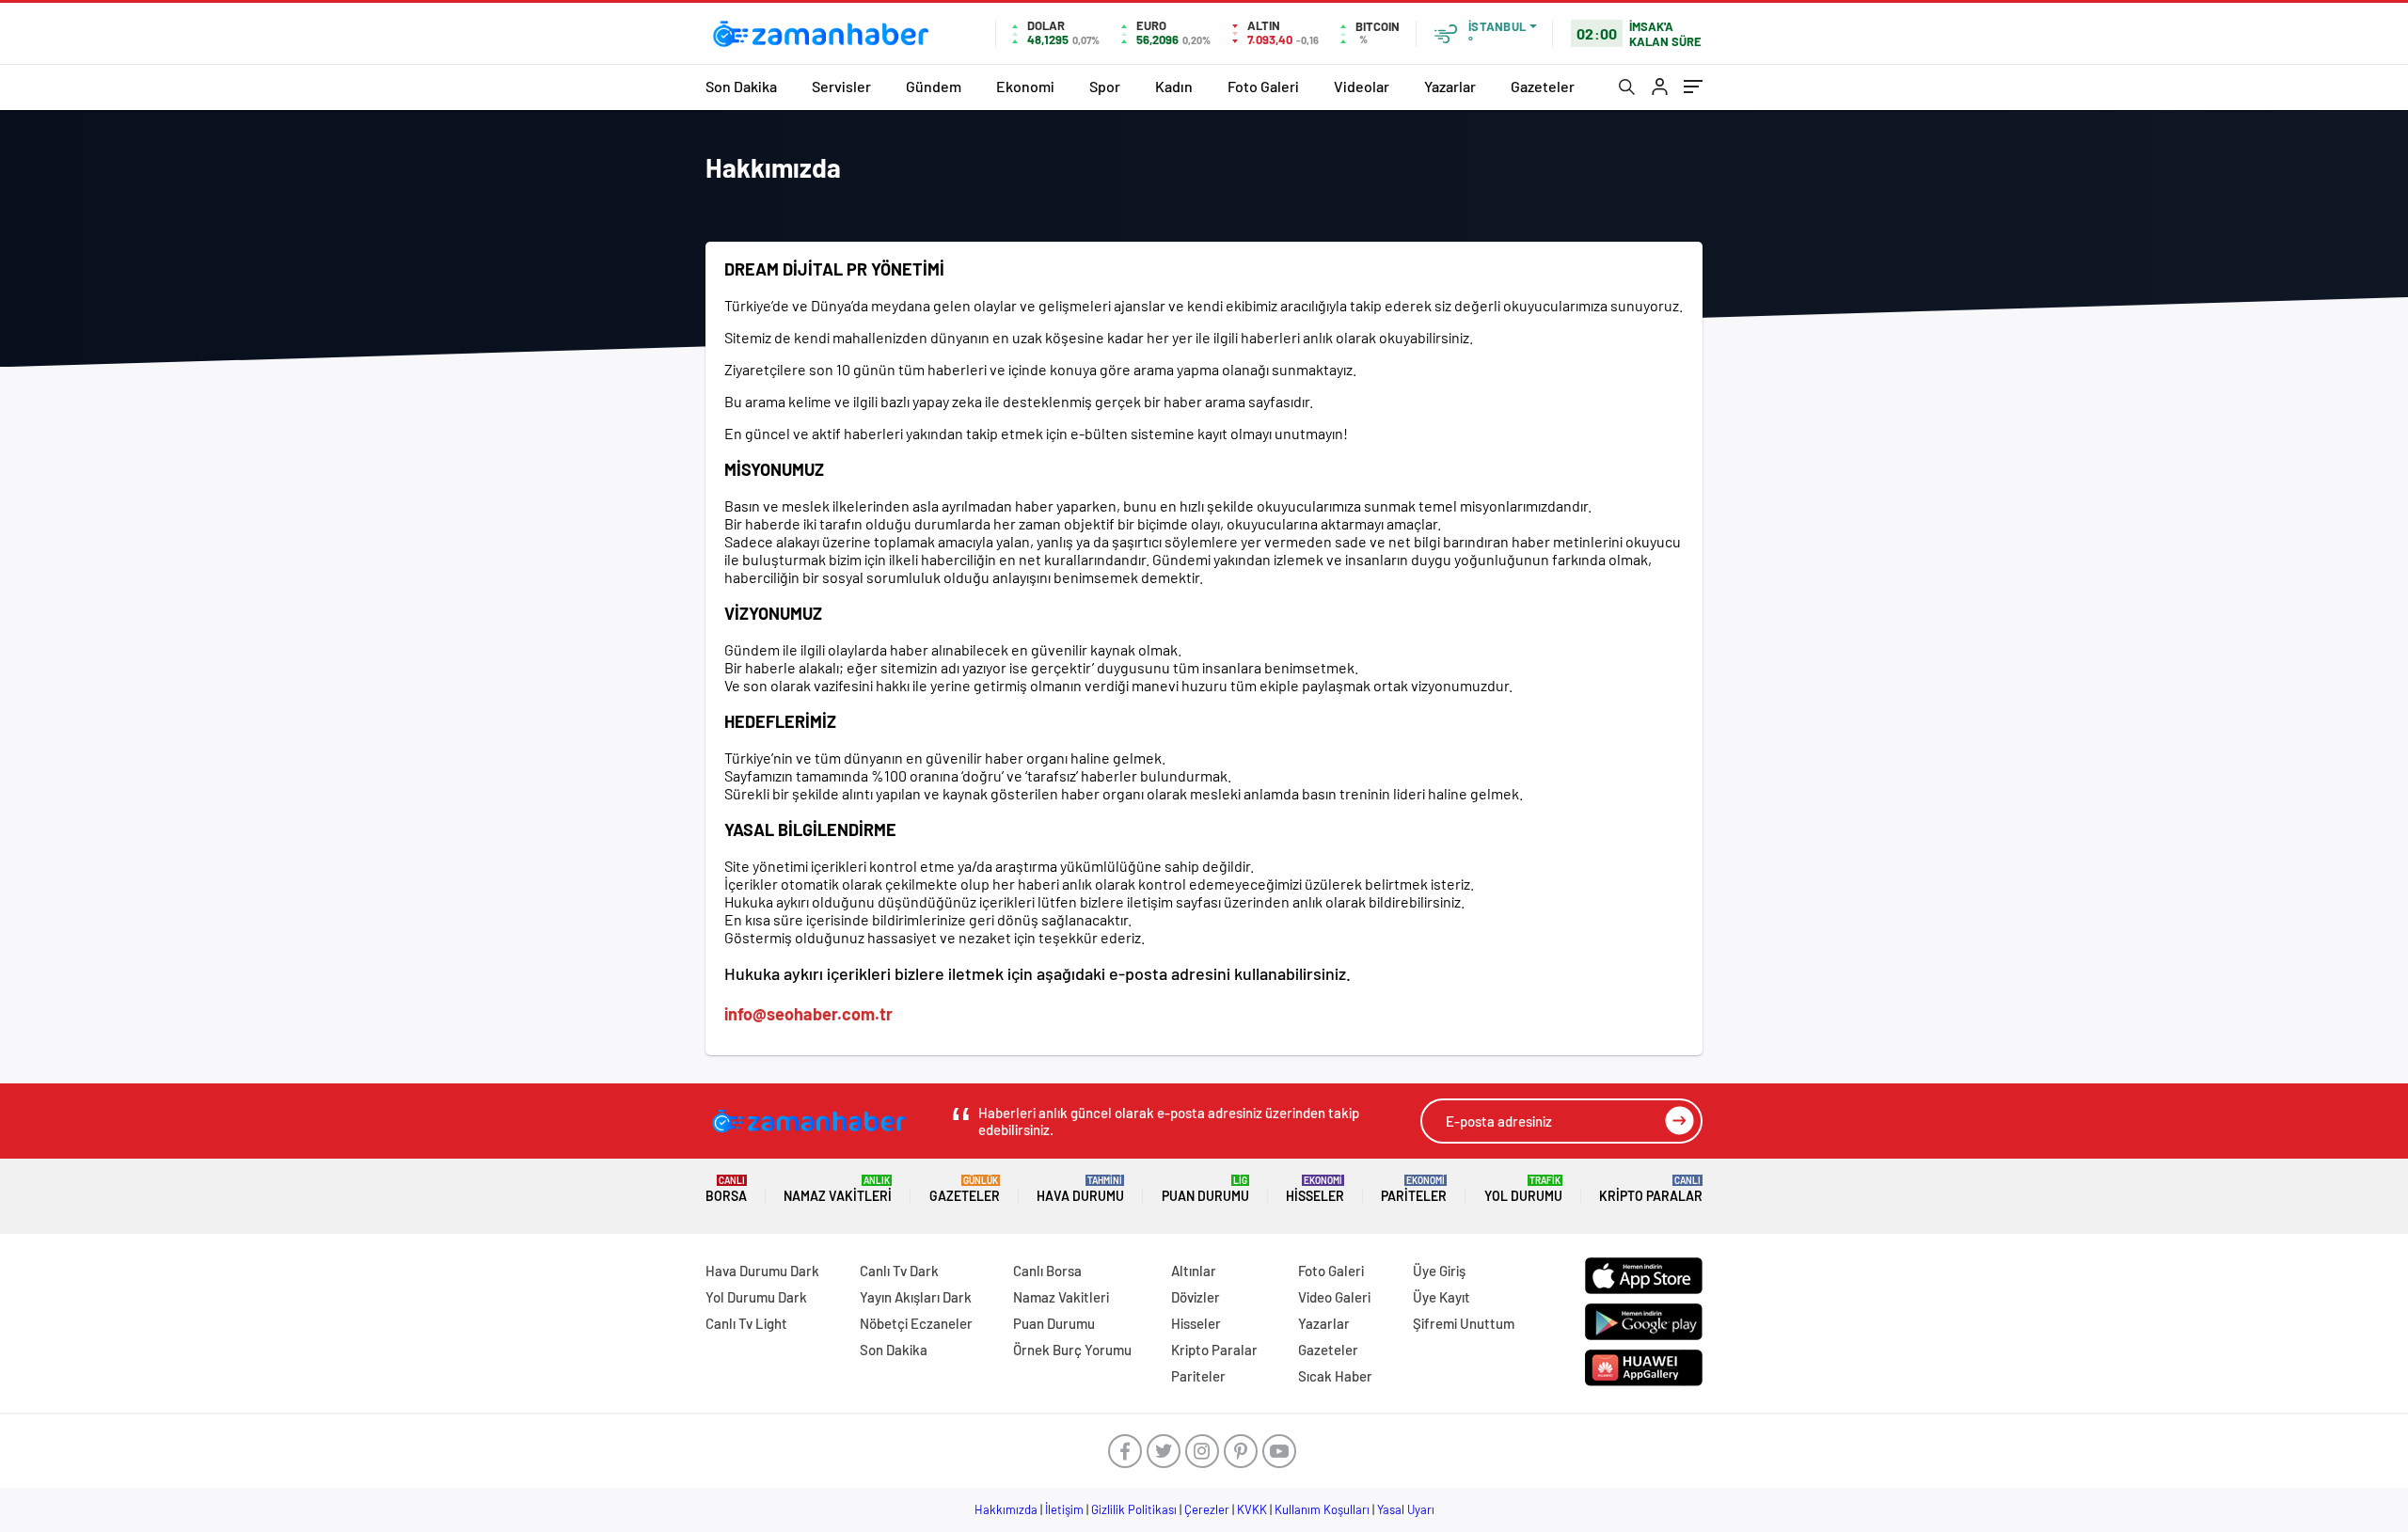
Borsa (726, 1189)
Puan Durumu (1205, 1189)
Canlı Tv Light (746, 1323)
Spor (1105, 86)
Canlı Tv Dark (899, 1271)
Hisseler (1315, 1189)
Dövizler (1196, 1297)
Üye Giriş (1439, 1271)
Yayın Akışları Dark (916, 1297)
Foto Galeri (1263, 86)
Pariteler (1414, 1189)
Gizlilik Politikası (1134, 1509)
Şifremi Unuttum (1464, 1323)
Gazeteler (1543, 86)
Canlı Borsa (1047, 1271)
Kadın (1174, 86)
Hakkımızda (1006, 1509)
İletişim (1064, 1509)
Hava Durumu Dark (762, 1271)
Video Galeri (1334, 1297)
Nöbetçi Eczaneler (916, 1323)
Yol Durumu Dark (756, 1297)
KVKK (1252, 1509)
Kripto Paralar (1651, 1189)
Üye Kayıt (1442, 1297)
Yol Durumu (1523, 1189)
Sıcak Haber (1335, 1376)
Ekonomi (1025, 86)
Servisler (841, 86)
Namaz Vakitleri (838, 1189)
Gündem (934, 86)
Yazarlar (1450, 86)
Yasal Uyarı (1406, 1509)
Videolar (1362, 86)
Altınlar (1194, 1271)
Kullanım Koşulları (1322, 1509)
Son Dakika (741, 86)
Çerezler (1207, 1509)
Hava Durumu (1080, 1189)
